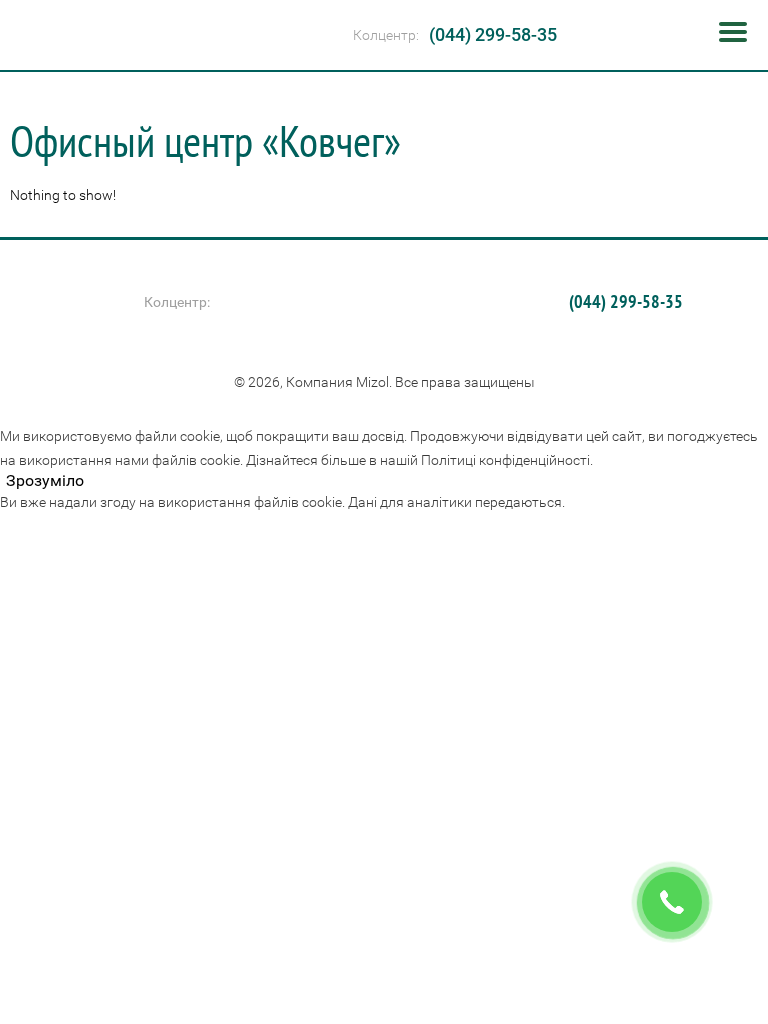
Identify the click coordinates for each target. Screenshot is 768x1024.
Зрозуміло (45, 481)
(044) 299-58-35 (493, 34)
